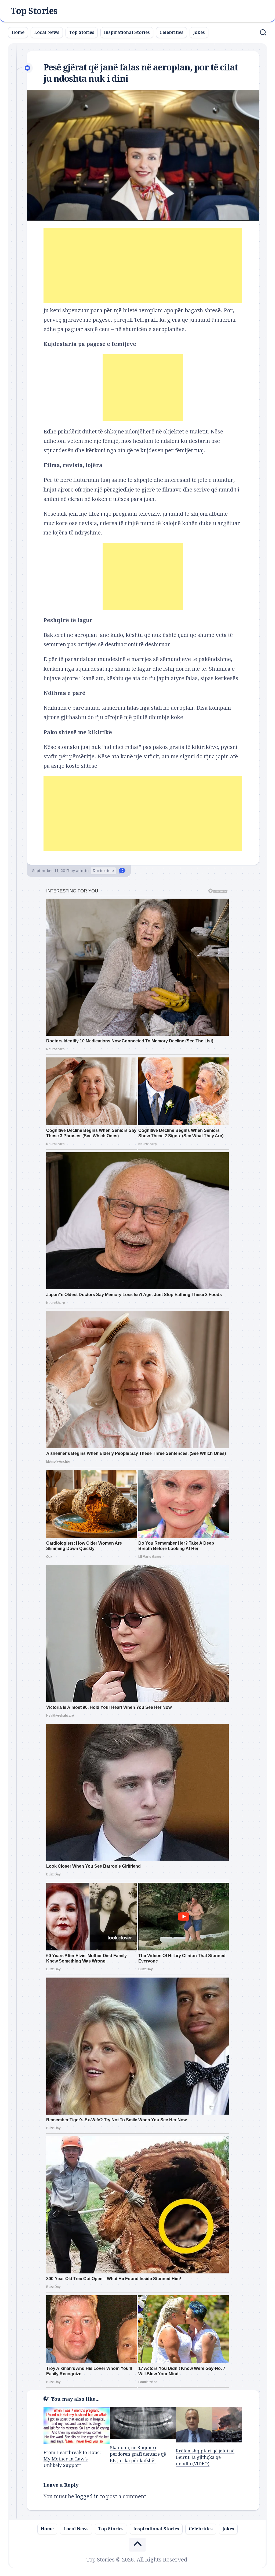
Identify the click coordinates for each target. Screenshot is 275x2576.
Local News (47, 32)
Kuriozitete (103, 871)
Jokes (199, 32)
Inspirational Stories (127, 32)
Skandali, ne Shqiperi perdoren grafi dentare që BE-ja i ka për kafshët (138, 2454)
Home (18, 32)
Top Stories (34, 11)
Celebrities (171, 32)
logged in (87, 2496)
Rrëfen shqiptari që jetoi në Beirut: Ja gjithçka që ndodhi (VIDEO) (205, 2457)
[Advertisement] (143, 266)
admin (82, 871)
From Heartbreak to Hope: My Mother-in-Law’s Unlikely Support (72, 2459)
